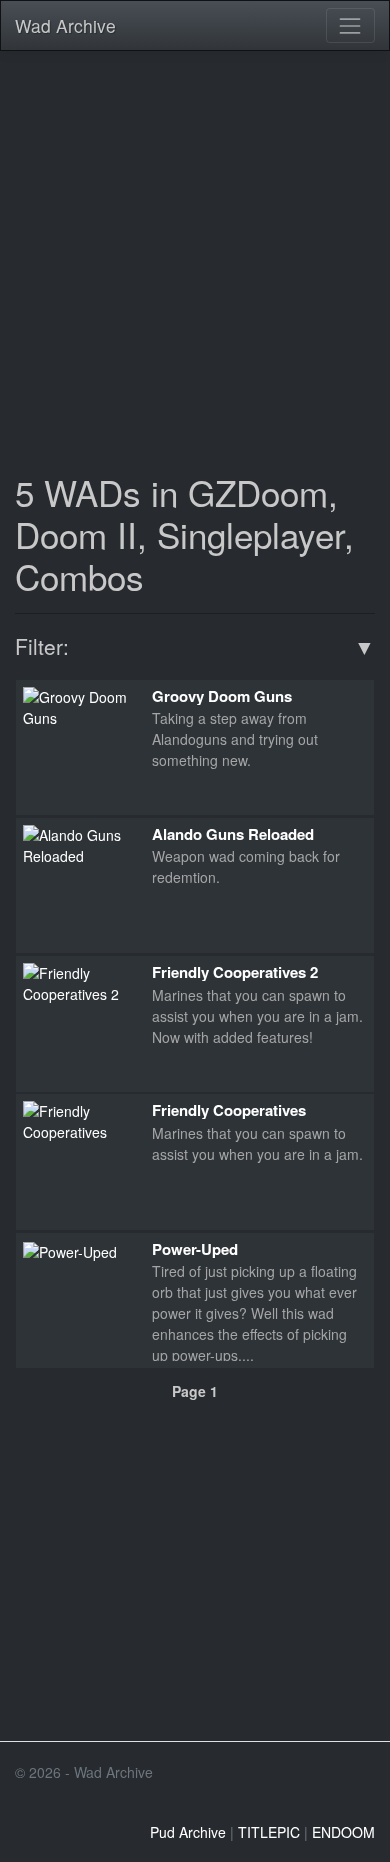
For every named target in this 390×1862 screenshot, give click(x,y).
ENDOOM (343, 1832)
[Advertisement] (195, 260)
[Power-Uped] (70, 1250)
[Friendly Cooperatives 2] (80, 982)
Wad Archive (65, 25)
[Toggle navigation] (350, 25)
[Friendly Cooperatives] (80, 1120)
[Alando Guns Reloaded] (80, 844)
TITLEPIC (269, 1832)
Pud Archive (188, 1832)
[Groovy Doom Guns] (80, 705)
